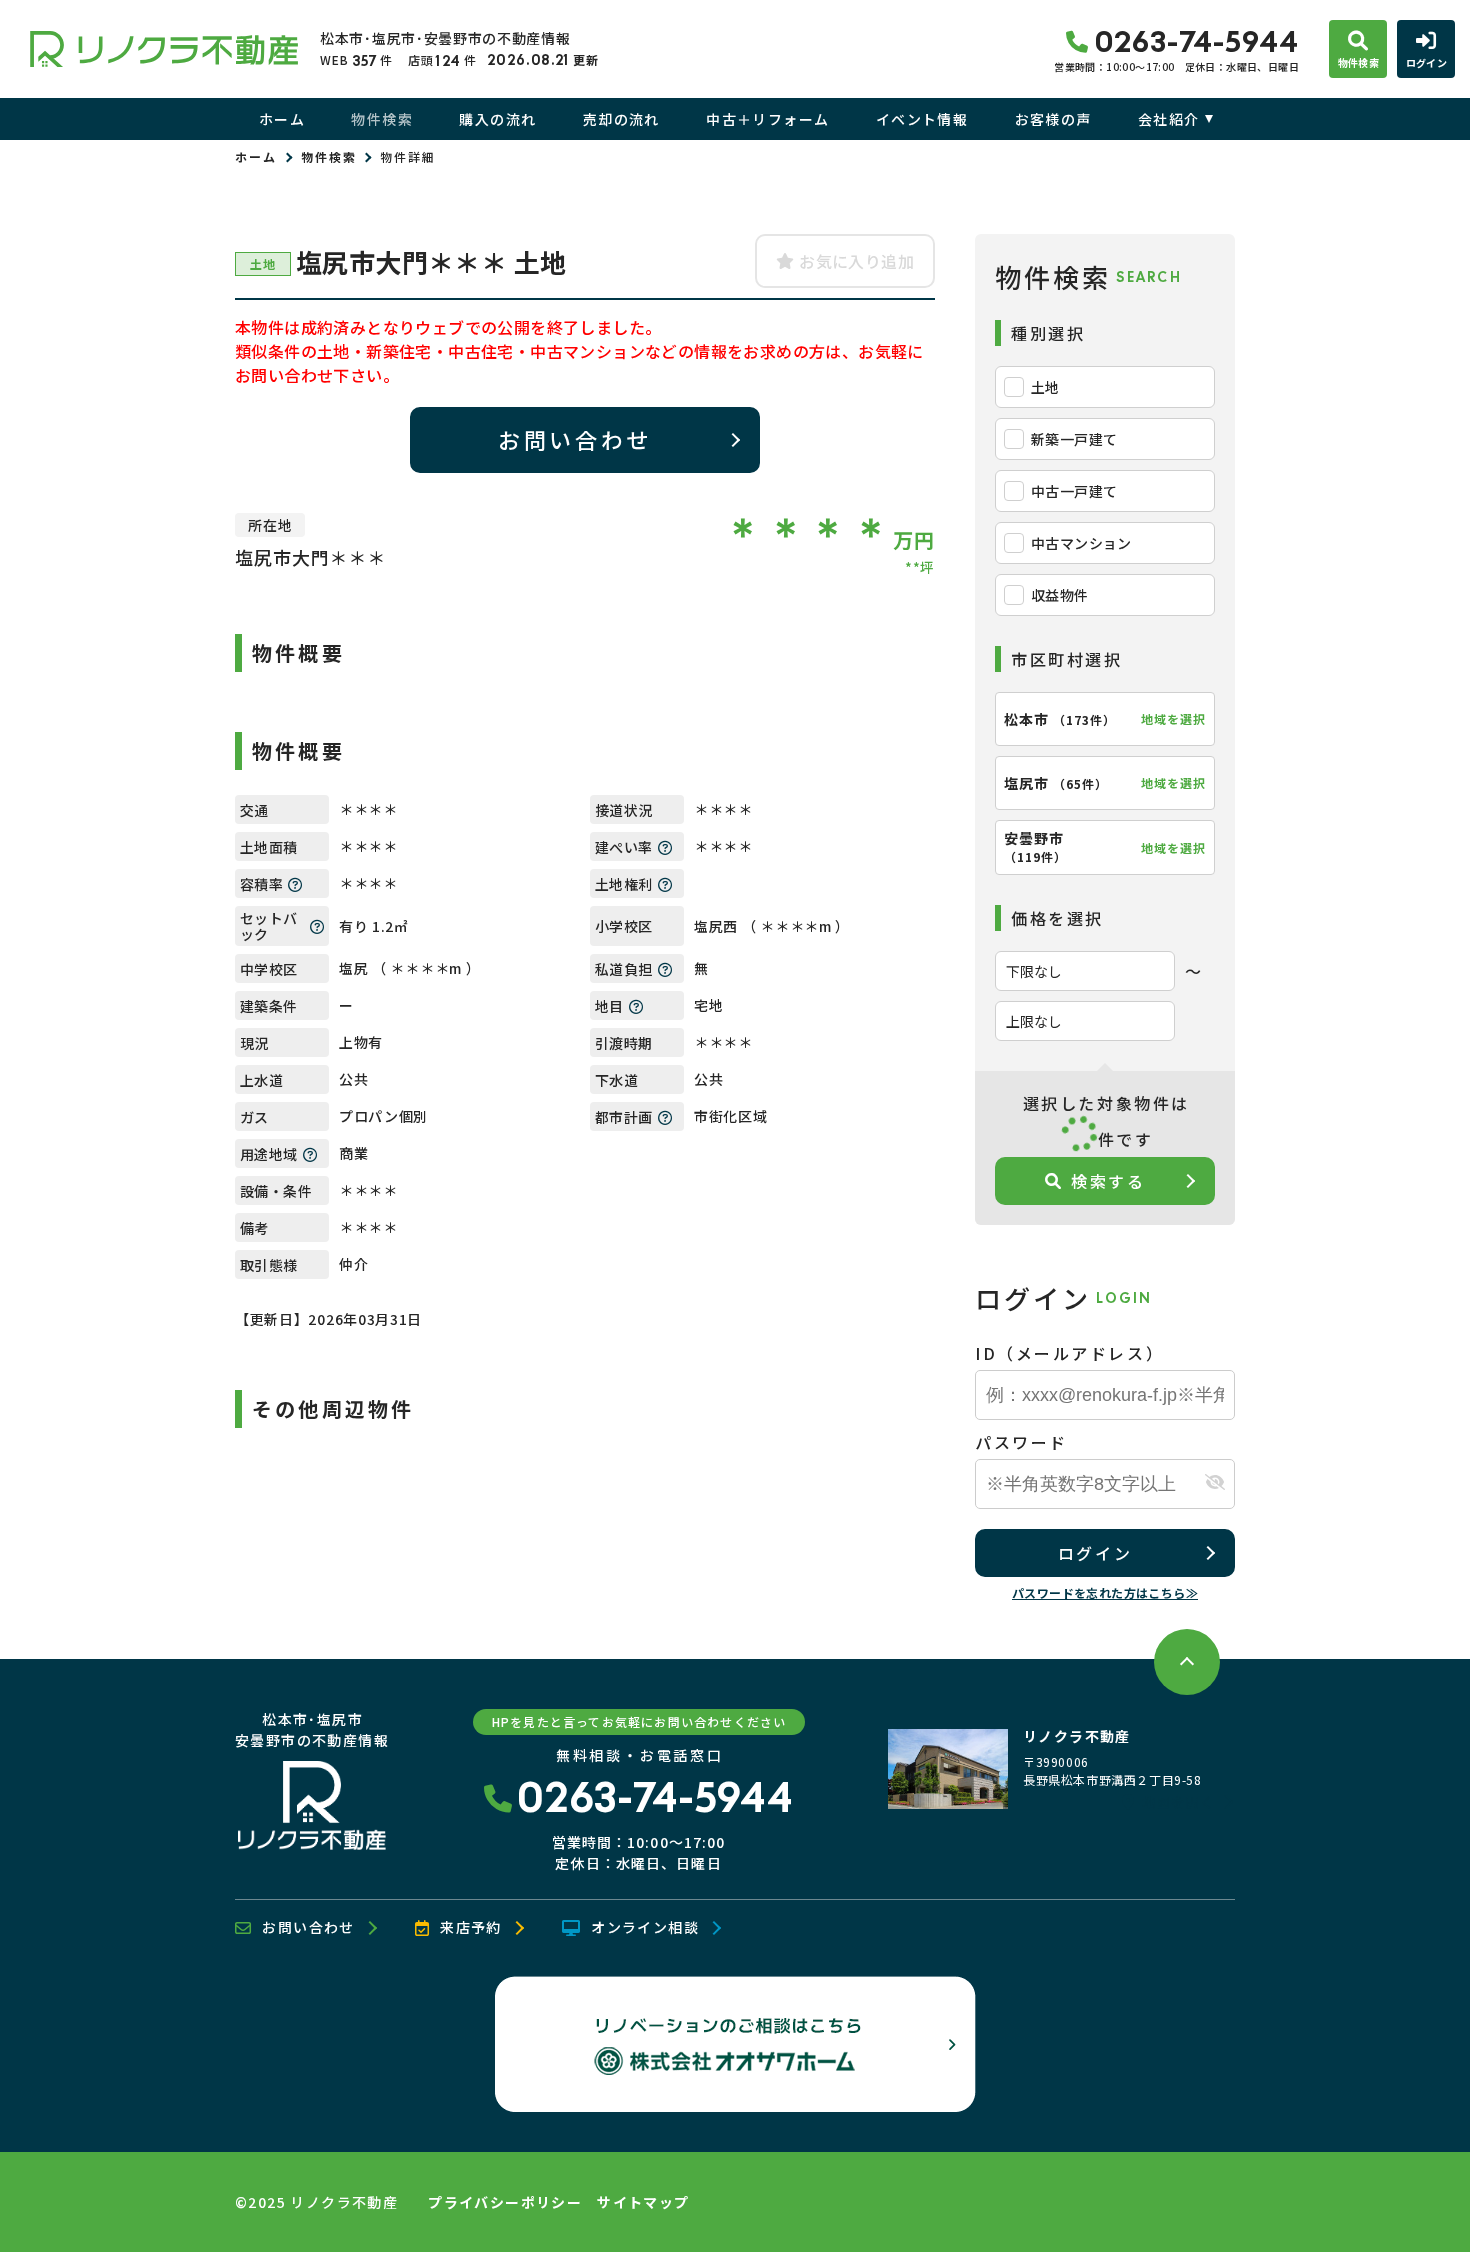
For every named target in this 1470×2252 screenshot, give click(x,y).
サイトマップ (643, 2202)
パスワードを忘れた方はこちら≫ (1105, 1592)
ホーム (282, 119)
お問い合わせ (574, 439)
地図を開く (1178, 1802)
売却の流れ (621, 119)
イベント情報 (922, 119)
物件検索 (382, 119)
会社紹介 (1169, 119)
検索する (1108, 1181)
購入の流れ (497, 119)
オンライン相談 (645, 1928)
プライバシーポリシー (505, 2202)
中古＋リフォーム (767, 119)
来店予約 (471, 1928)
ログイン (1095, 1553)
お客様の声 (1053, 119)
